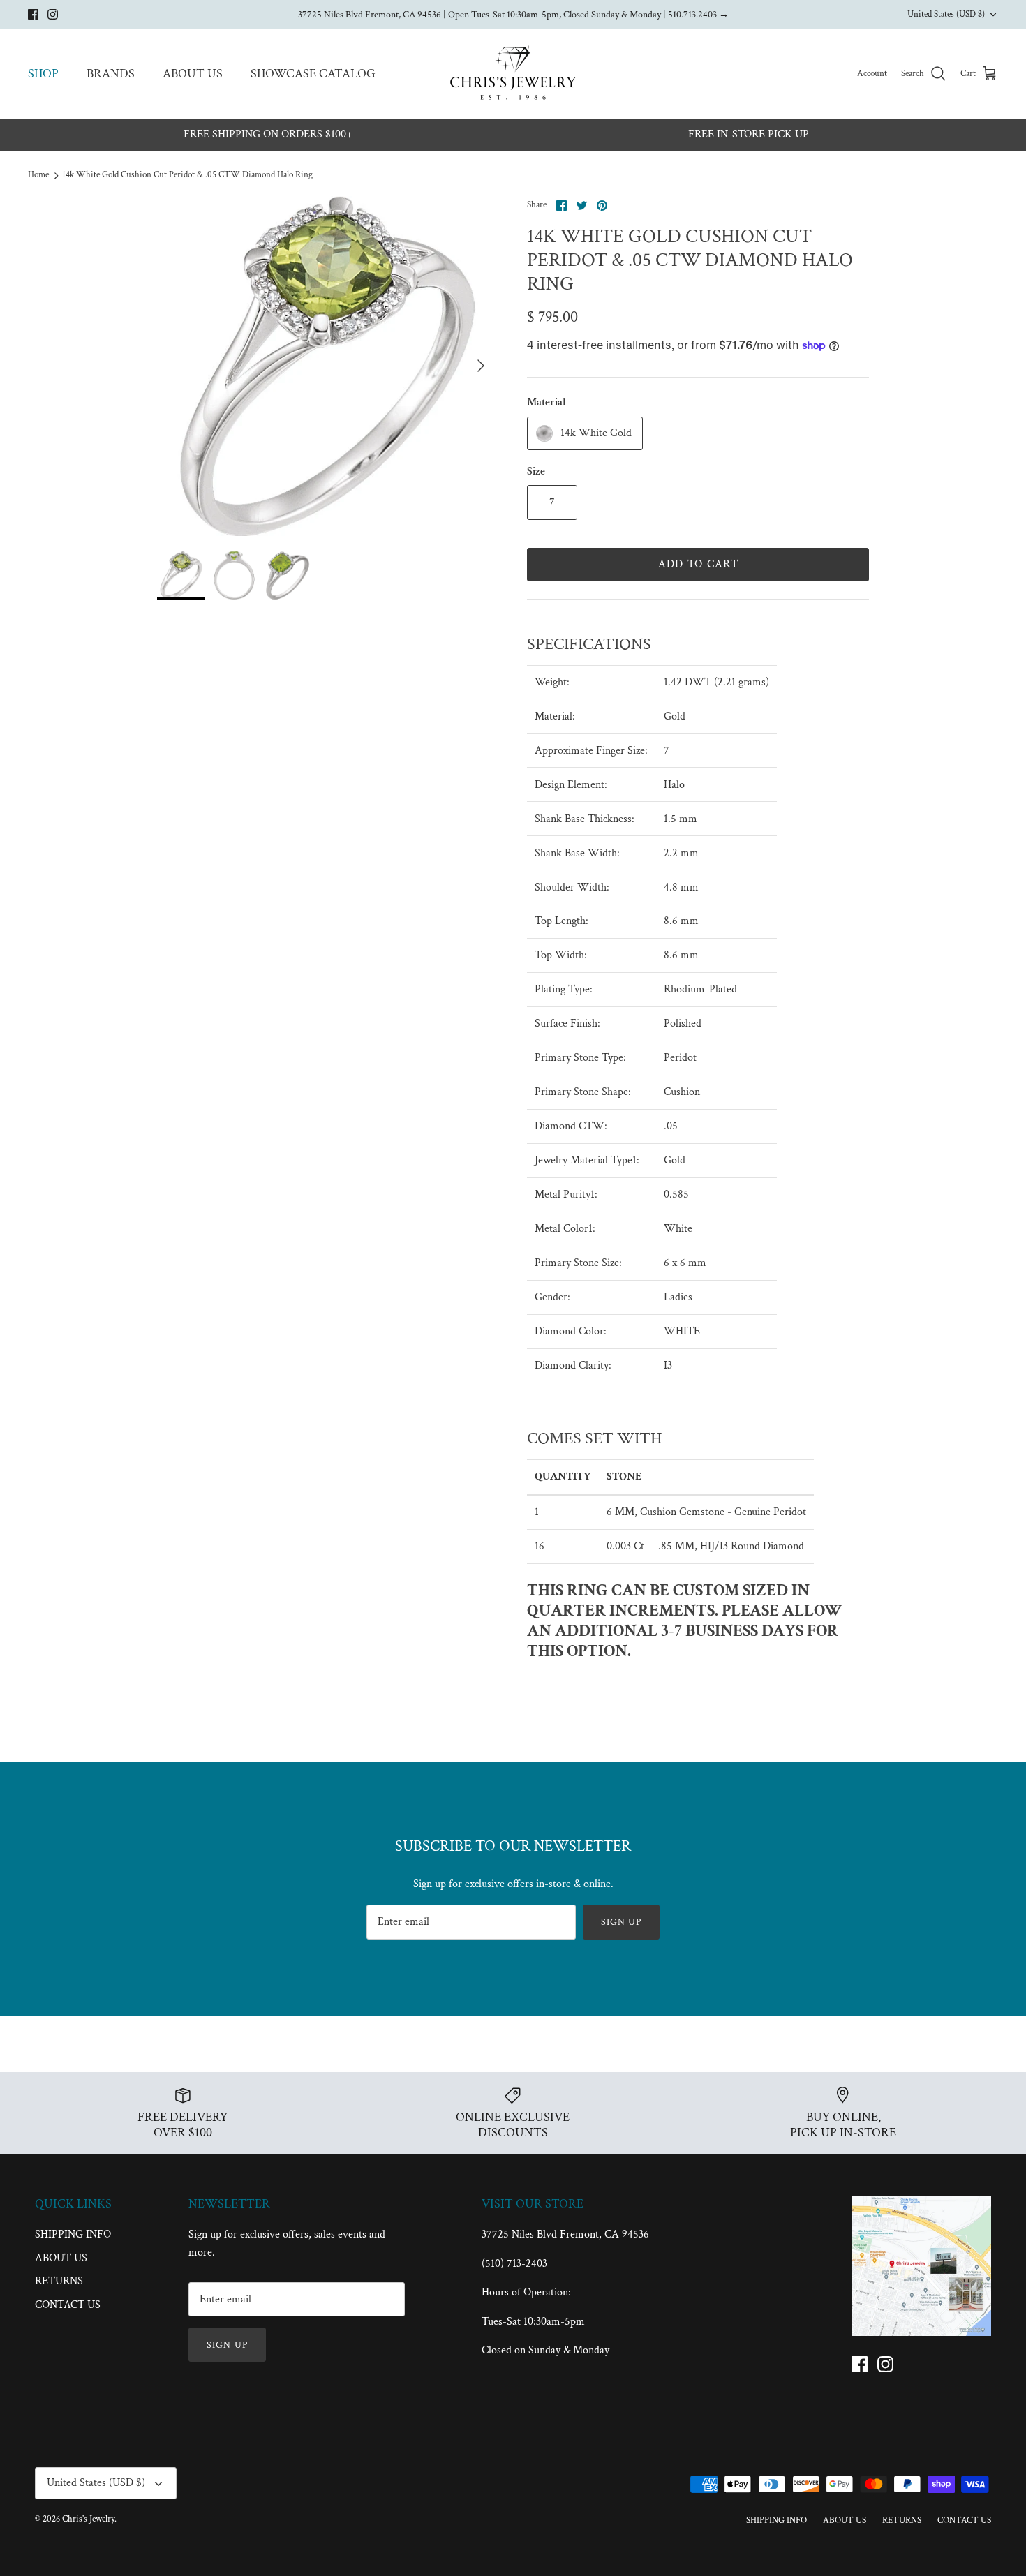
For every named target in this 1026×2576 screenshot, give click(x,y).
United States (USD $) (946, 14)
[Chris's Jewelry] (513, 74)
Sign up (622, 1922)
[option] (327, 366)
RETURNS (59, 2281)
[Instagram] (53, 14)
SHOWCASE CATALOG (313, 74)
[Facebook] (33, 14)
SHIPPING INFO (73, 2234)
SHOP (43, 74)
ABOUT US (193, 74)
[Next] (481, 366)
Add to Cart (698, 564)
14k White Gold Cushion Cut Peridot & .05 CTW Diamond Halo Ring (187, 176)
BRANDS (111, 74)
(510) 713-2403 (514, 2264)
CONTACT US (68, 2305)
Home (38, 176)
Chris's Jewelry (88, 2519)
